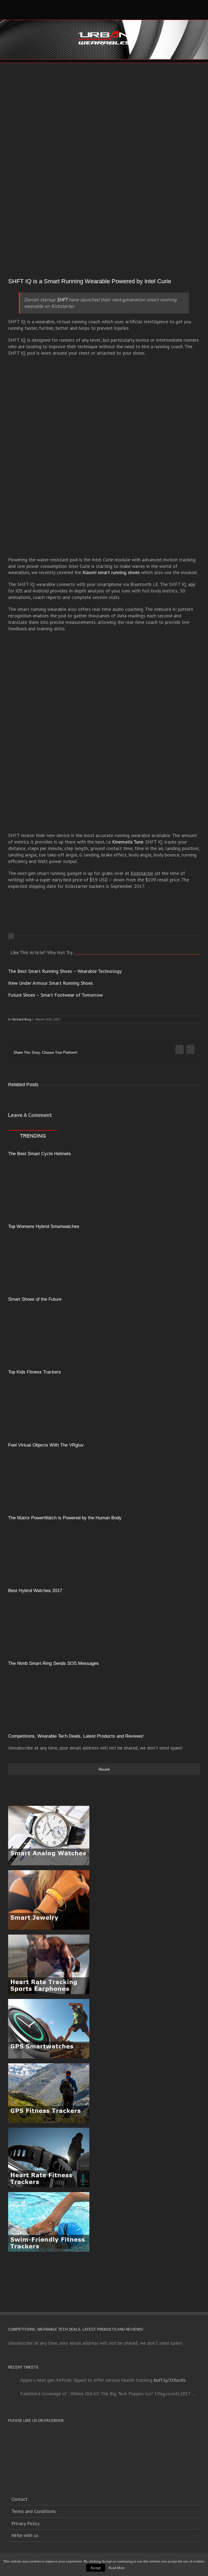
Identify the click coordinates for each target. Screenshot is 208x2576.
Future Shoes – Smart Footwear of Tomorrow (55, 995)
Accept (96, 2568)
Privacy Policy (25, 2523)
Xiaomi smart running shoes (111, 572)
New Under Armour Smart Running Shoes (51, 983)
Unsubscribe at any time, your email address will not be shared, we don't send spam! (95, 1748)
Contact (19, 2499)
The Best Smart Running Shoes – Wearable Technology (65, 971)
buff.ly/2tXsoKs (170, 2380)
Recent (104, 1769)
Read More (117, 2568)
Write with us (25, 2535)
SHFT (62, 300)
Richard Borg (22, 1019)
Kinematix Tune (128, 842)
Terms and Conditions (34, 2511)
